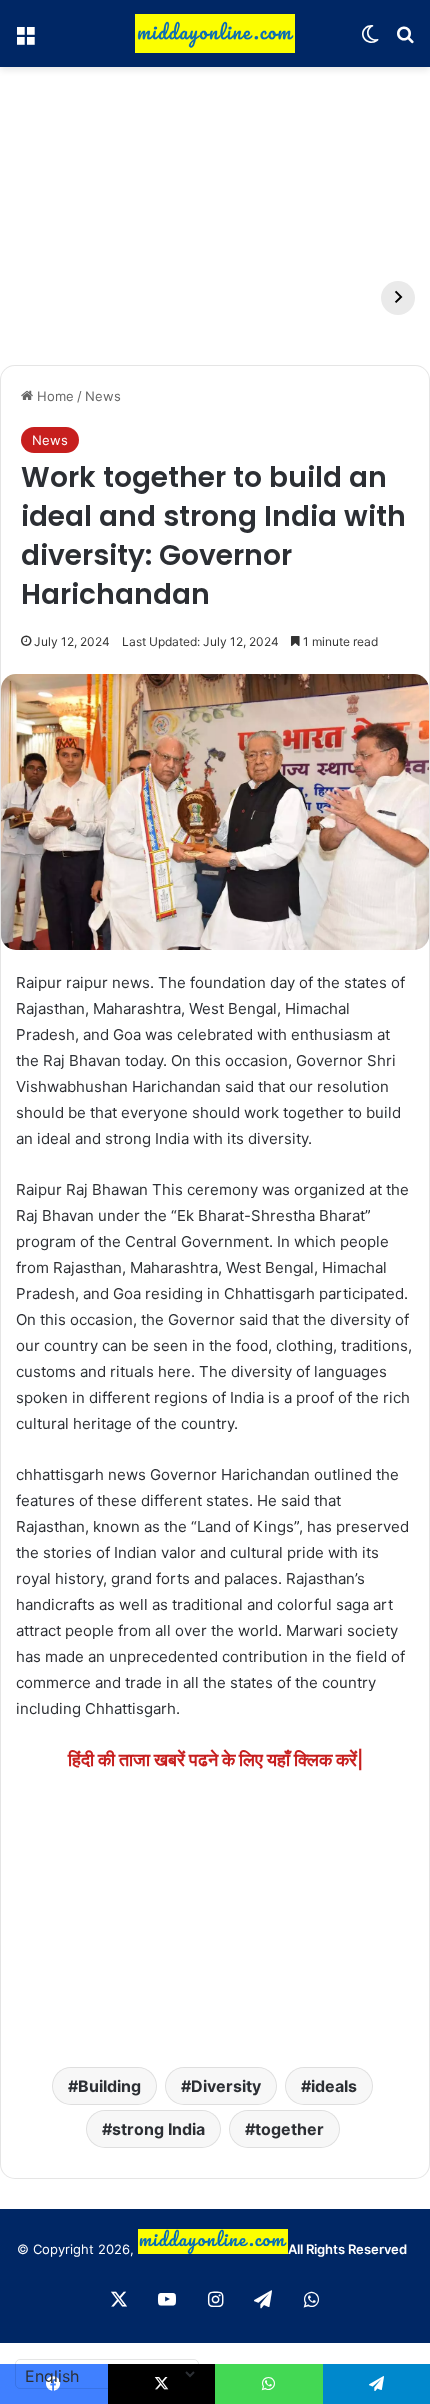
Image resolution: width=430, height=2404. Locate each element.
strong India (158, 2129)
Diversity (226, 2086)
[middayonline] (215, 33)
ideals (334, 2086)
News (103, 396)
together (289, 2129)
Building (109, 2086)
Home (53, 396)
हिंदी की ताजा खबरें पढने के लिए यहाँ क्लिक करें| (215, 1759)
